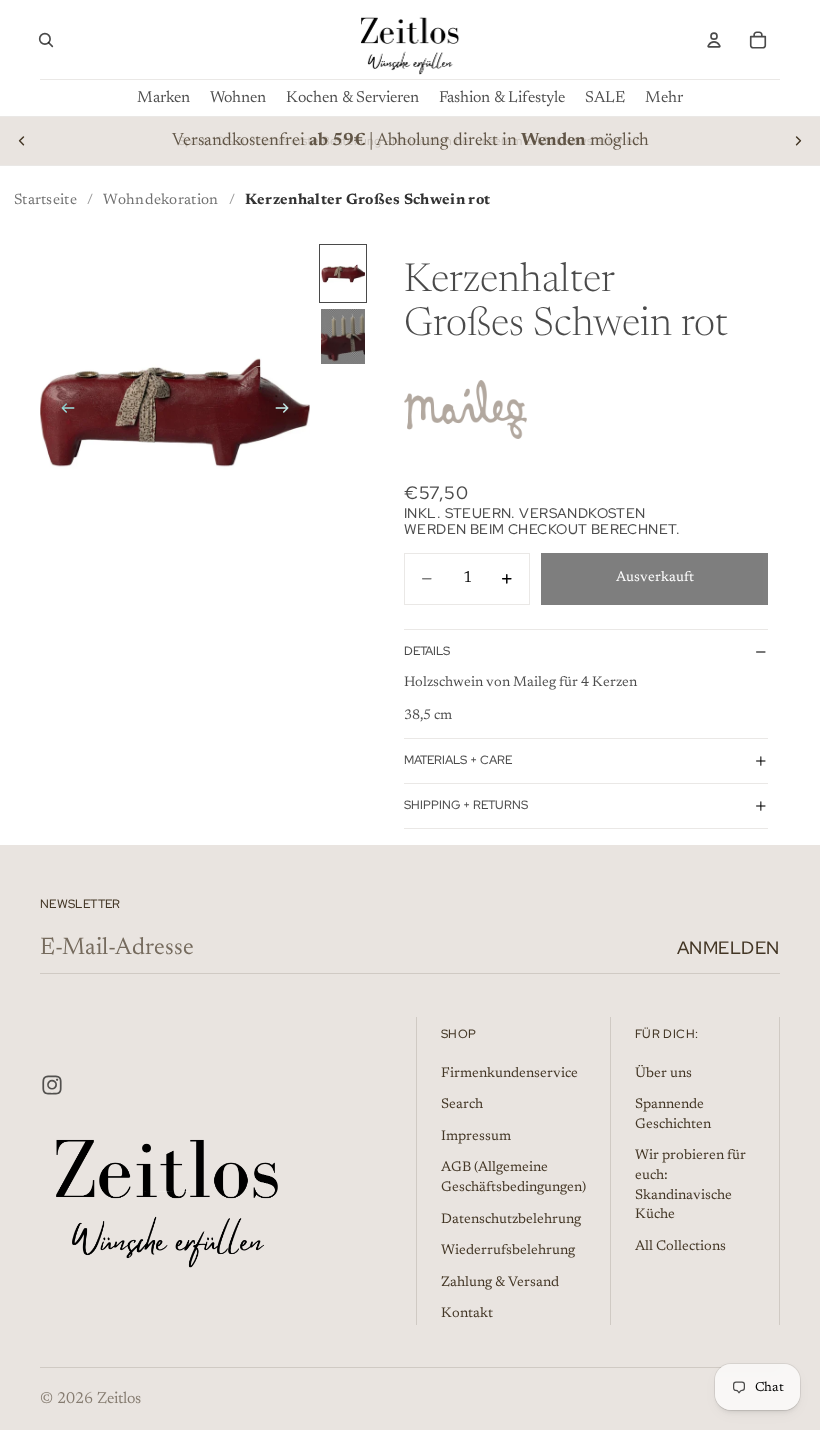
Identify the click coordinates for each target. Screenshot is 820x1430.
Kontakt (467, 1314)
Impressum (476, 1137)
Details (427, 651)
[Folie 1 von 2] (343, 273)
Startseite (45, 200)
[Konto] (714, 40)
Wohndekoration (160, 200)
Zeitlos (119, 1399)
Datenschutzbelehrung (511, 1219)
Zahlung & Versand (500, 1282)
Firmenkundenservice (509, 1073)
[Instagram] (52, 1084)
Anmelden (728, 947)
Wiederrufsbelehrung (508, 1251)
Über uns (663, 1073)
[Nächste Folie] (798, 141)
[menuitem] (664, 98)
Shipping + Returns (466, 805)
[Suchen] (46, 40)
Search (462, 1105)
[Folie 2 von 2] (343, 336)
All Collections (680, 1246)
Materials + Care (458, 760)
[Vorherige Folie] (22, 141)
